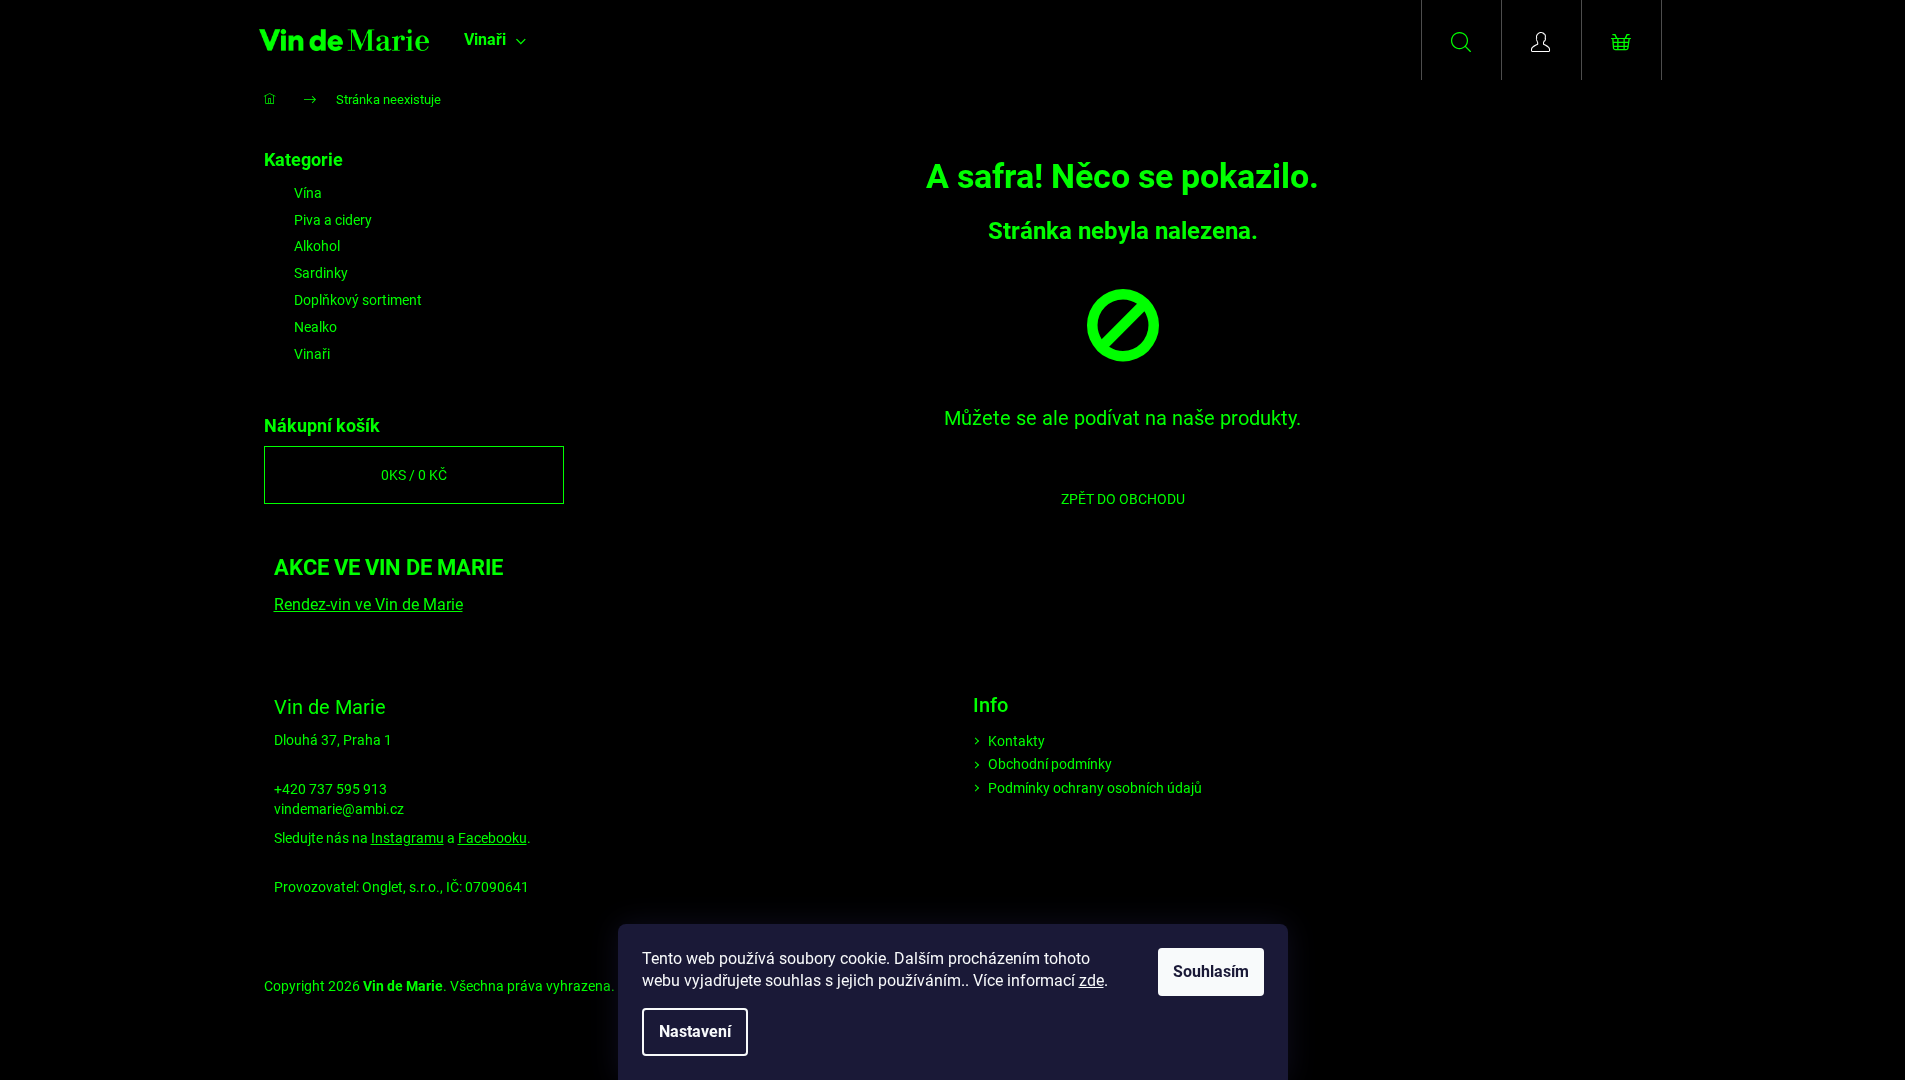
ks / (414, 475)
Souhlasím (1211, 971)
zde (1091, 980)
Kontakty (1016, 741)
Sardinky (321, 273)
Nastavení (695, 1031)
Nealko (315, 327)
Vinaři (312, 354)
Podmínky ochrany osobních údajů (1095, 788)
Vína (308, 193)
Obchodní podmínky (1050, 764)
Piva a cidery (333, 220)
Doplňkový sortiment (358, 300)
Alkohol (317, 246)
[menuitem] (495, 40)
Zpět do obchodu (1123, 499)
